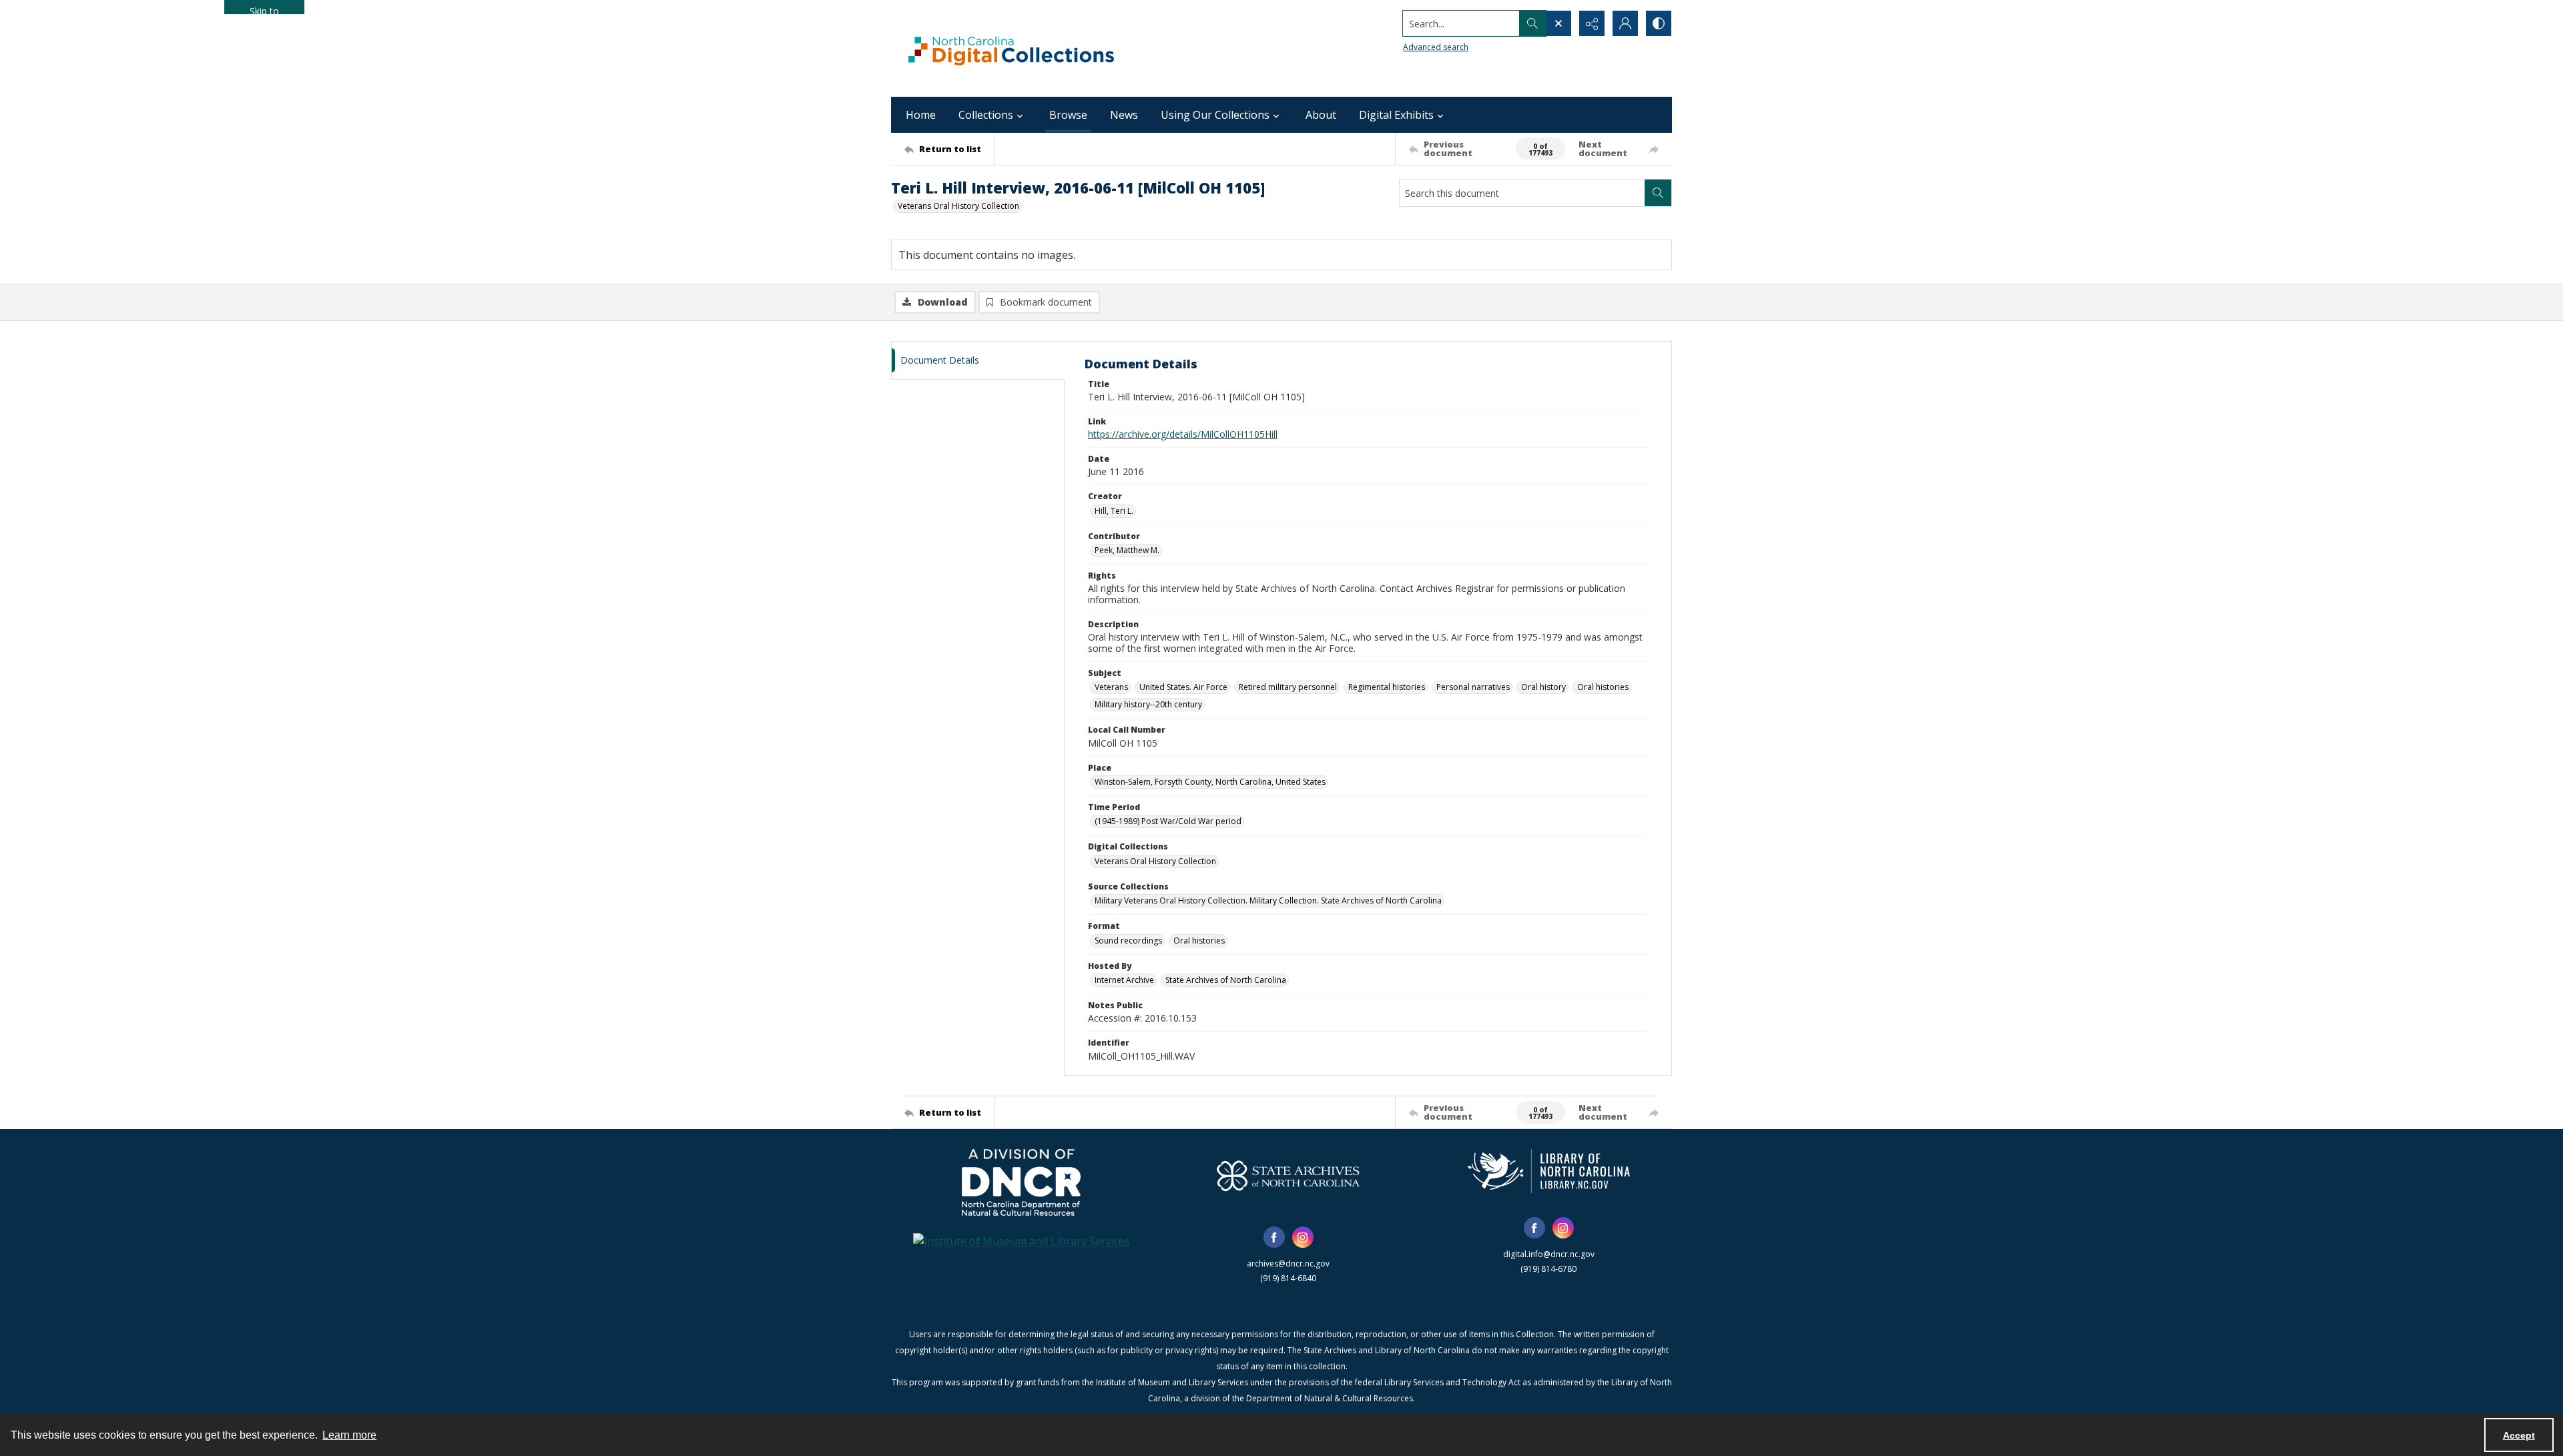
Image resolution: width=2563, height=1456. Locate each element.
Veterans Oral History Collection (958, 206)
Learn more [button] (349, 1435)
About (1321, 115)
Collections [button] (986, 115)
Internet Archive (1124, 980)
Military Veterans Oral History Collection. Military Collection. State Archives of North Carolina (1268, 900)
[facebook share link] (1274, 1237)
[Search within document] (1658, 193)
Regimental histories (1387, 687)
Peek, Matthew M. (1127, 550)
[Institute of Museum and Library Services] (1022, 1241)
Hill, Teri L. (1114, 511)
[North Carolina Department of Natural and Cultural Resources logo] (1021, 1182)
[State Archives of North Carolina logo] (1288, 1176)
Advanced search (1436, 47)
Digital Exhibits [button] (1396, 115)
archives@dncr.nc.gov (1288, 1263)
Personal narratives (1473, 687)
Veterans (1111, 687)
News (1124, 115)
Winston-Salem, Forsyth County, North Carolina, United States (1210, 782)
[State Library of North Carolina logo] (1549, 1171)
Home (921, 115)
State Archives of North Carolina (1226, 980)
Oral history (1543, 687)
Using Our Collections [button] (1215, 115)
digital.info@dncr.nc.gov (1549, 1254)
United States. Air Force (1183, 687)
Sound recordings (1128, 941)
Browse (1068, 115)
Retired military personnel (1288, 687)
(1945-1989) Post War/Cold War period (1168, 821)
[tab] (978, 361)
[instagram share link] (1303, 1237)
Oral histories (1603, 687)
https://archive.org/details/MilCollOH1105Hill (1183, 434)
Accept (2519, 1435)
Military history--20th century (1148, 704)
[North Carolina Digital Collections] (1011, 48)
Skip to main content (264, 9)
